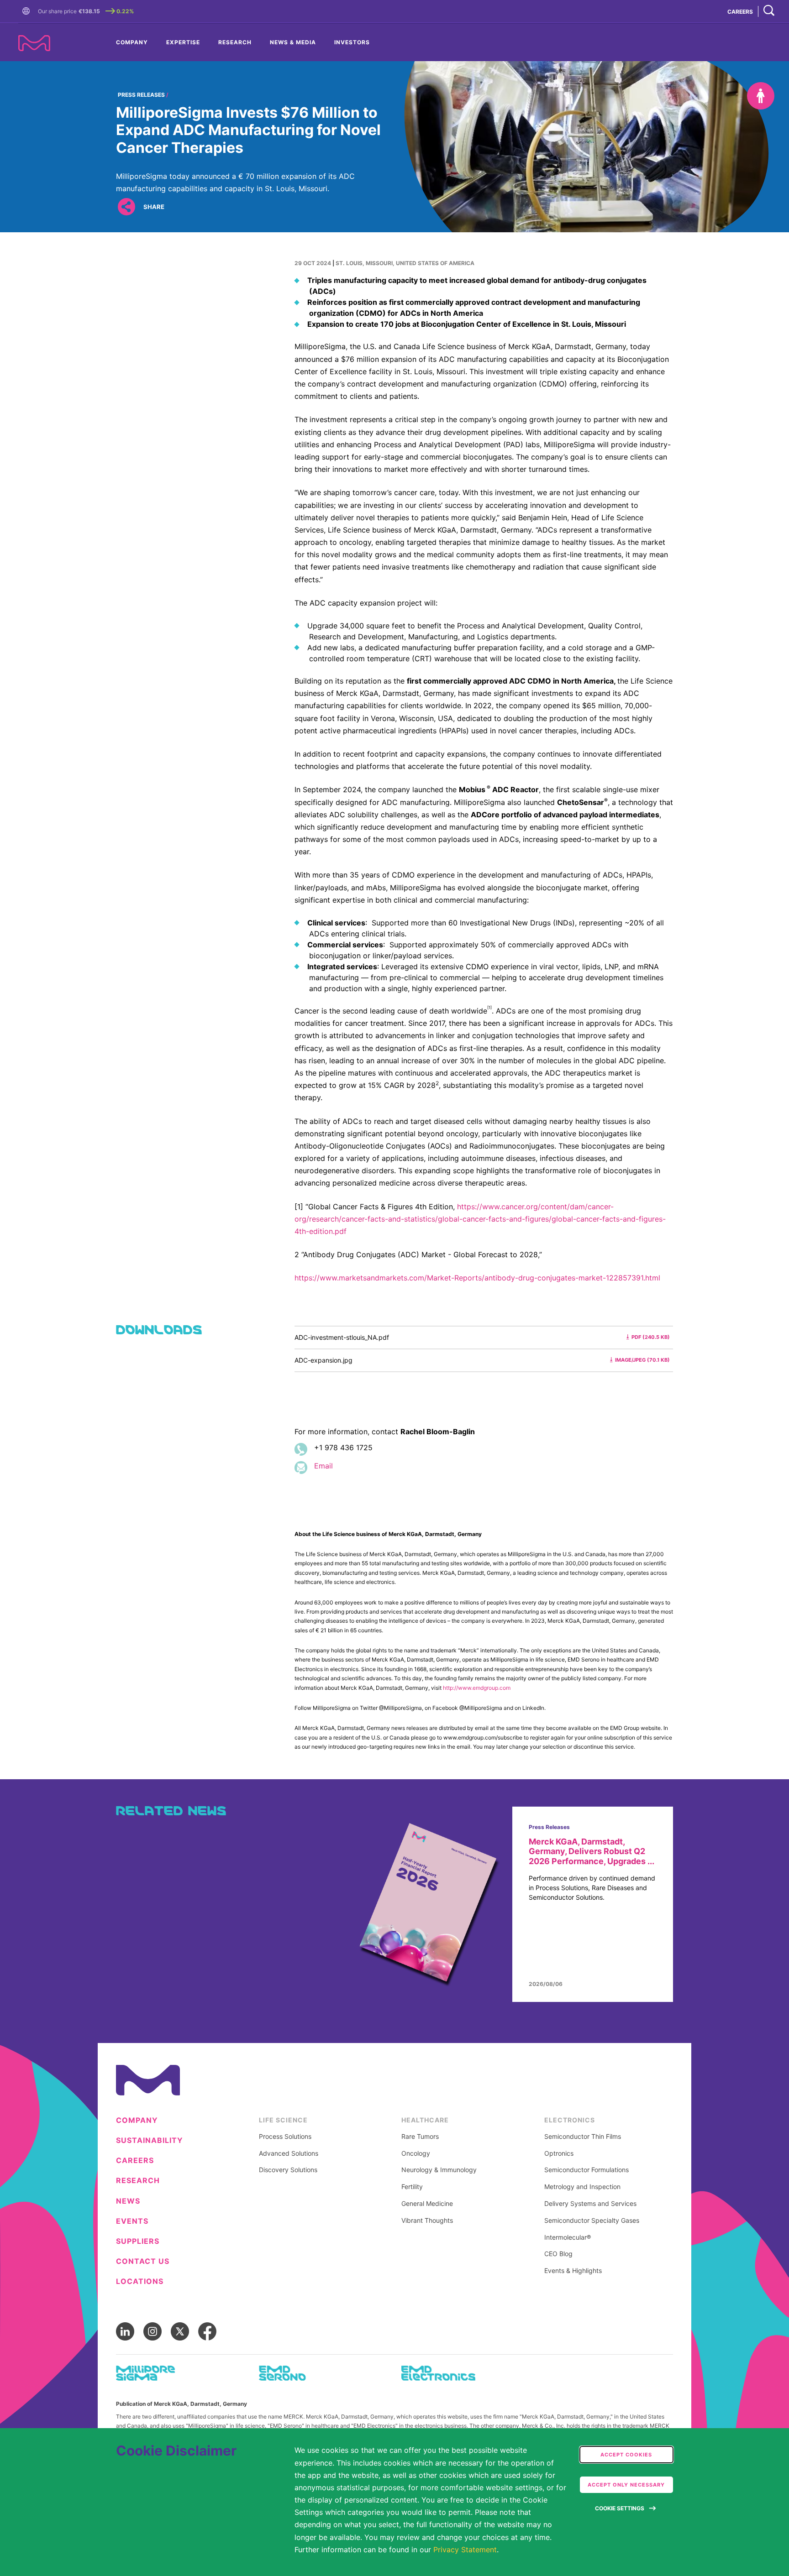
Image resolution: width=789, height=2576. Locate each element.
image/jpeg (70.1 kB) (642, 1360)
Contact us (143, 2261)
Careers (135, 2161)
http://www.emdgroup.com (477, 1688)
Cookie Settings (620, 2508)
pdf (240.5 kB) (651, 1337)
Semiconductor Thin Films (583, 2137)
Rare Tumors (420, 2137)
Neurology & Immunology (439, 2170)
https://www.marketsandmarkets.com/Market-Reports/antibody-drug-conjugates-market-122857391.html (477, 1278)
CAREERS (740, 12)
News (128, 2201)
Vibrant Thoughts (427, 2221)
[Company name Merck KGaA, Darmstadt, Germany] (34, 43)
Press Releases (141, 95)
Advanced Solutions (289, 2153)
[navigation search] (769, 11)
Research (235, 42)
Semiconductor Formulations (586, 2170)
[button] (28, 11)
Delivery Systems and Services (590, 2204)
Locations (140, 2281)
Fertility (412, 2187)
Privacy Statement (465, 2550)
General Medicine (427, 2204)
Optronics (559, 2153)
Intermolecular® (568, 2237)
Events (132, 2221)
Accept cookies (626, 2455)
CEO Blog (558, 2254)
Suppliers (138, 2241)
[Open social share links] (126, 207)
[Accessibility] (761, 96)
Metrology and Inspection (582, 2187)
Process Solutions (285, 2137)
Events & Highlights (573, 2271)
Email (323, 1466)
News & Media (293, 42)
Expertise (183, 42)
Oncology (416, 2153)
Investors (352, 42)
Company (132, 42)
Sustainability (150, 2140)
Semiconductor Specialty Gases (592, 2221)
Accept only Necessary (626, 2485)
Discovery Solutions (288, 2170)
